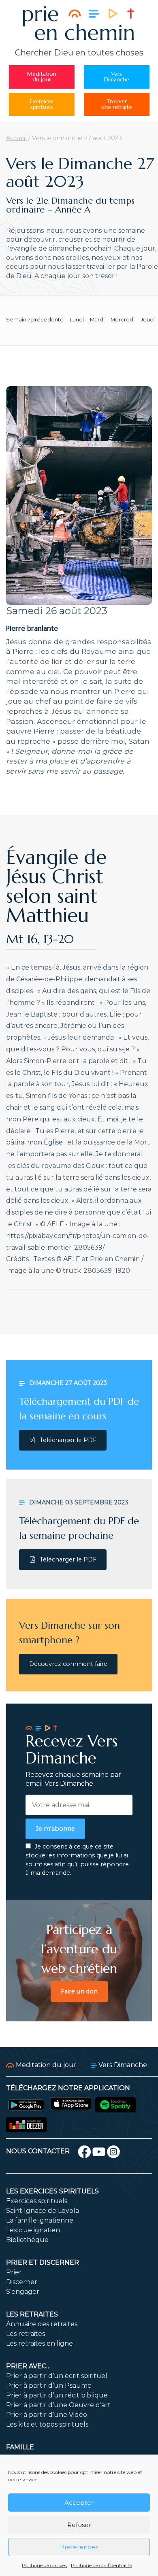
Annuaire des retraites (42, 2324)
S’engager (23, 2292)
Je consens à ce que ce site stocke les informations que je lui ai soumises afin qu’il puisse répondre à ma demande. (77, 1860)
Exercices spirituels (37, 2201)
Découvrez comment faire (68, 1664)
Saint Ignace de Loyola (43, 2211)
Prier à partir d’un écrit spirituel (57, 2376)
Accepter (79, 2503)
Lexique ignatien (33, 2230)
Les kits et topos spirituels (47, 2424)
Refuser (79, 2525)
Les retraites (32, 2314)
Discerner (22, 2282)
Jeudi (148, 320)
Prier (14, 2272)
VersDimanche (117, 77)
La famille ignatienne (40, 2220)
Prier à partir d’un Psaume (49, 2386)
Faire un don (79, 1991)
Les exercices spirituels (52, 2191)
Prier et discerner (43, 2262)
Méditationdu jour (42, 77)
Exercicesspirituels (42, 104)
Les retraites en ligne (39, 2343)
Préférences (79, 2547)
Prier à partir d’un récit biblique (57, 2395)
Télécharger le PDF (68, 1440)
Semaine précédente (35, 320)
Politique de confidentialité (101, 2565)
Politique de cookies (44, 2565)
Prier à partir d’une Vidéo (47, 2415)
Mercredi (123, 320)
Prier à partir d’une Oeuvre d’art (58, 2405)
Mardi (97, 320)
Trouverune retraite (117, 104)
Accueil (16, 138)
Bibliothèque (27, 2240)
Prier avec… (28, 2366)
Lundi (77, 320)
